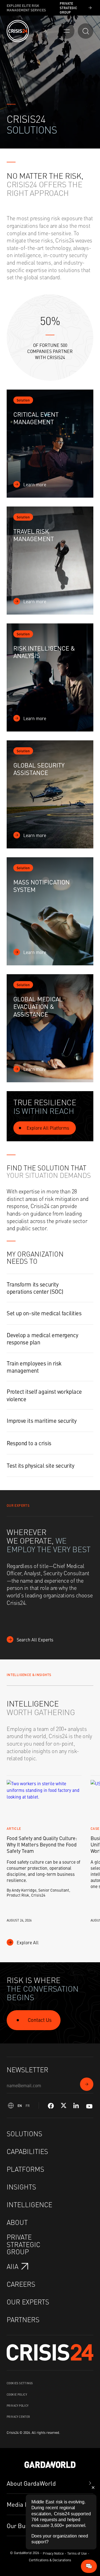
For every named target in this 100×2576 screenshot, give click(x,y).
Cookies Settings (20, 2383)
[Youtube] (89, 2106)
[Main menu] (67, 31)
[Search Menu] (86, 31)
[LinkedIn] (76, 2106)
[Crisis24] (18, 31)
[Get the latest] (87, 2084)
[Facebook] (51, 2106)
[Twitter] (64, 2106)
